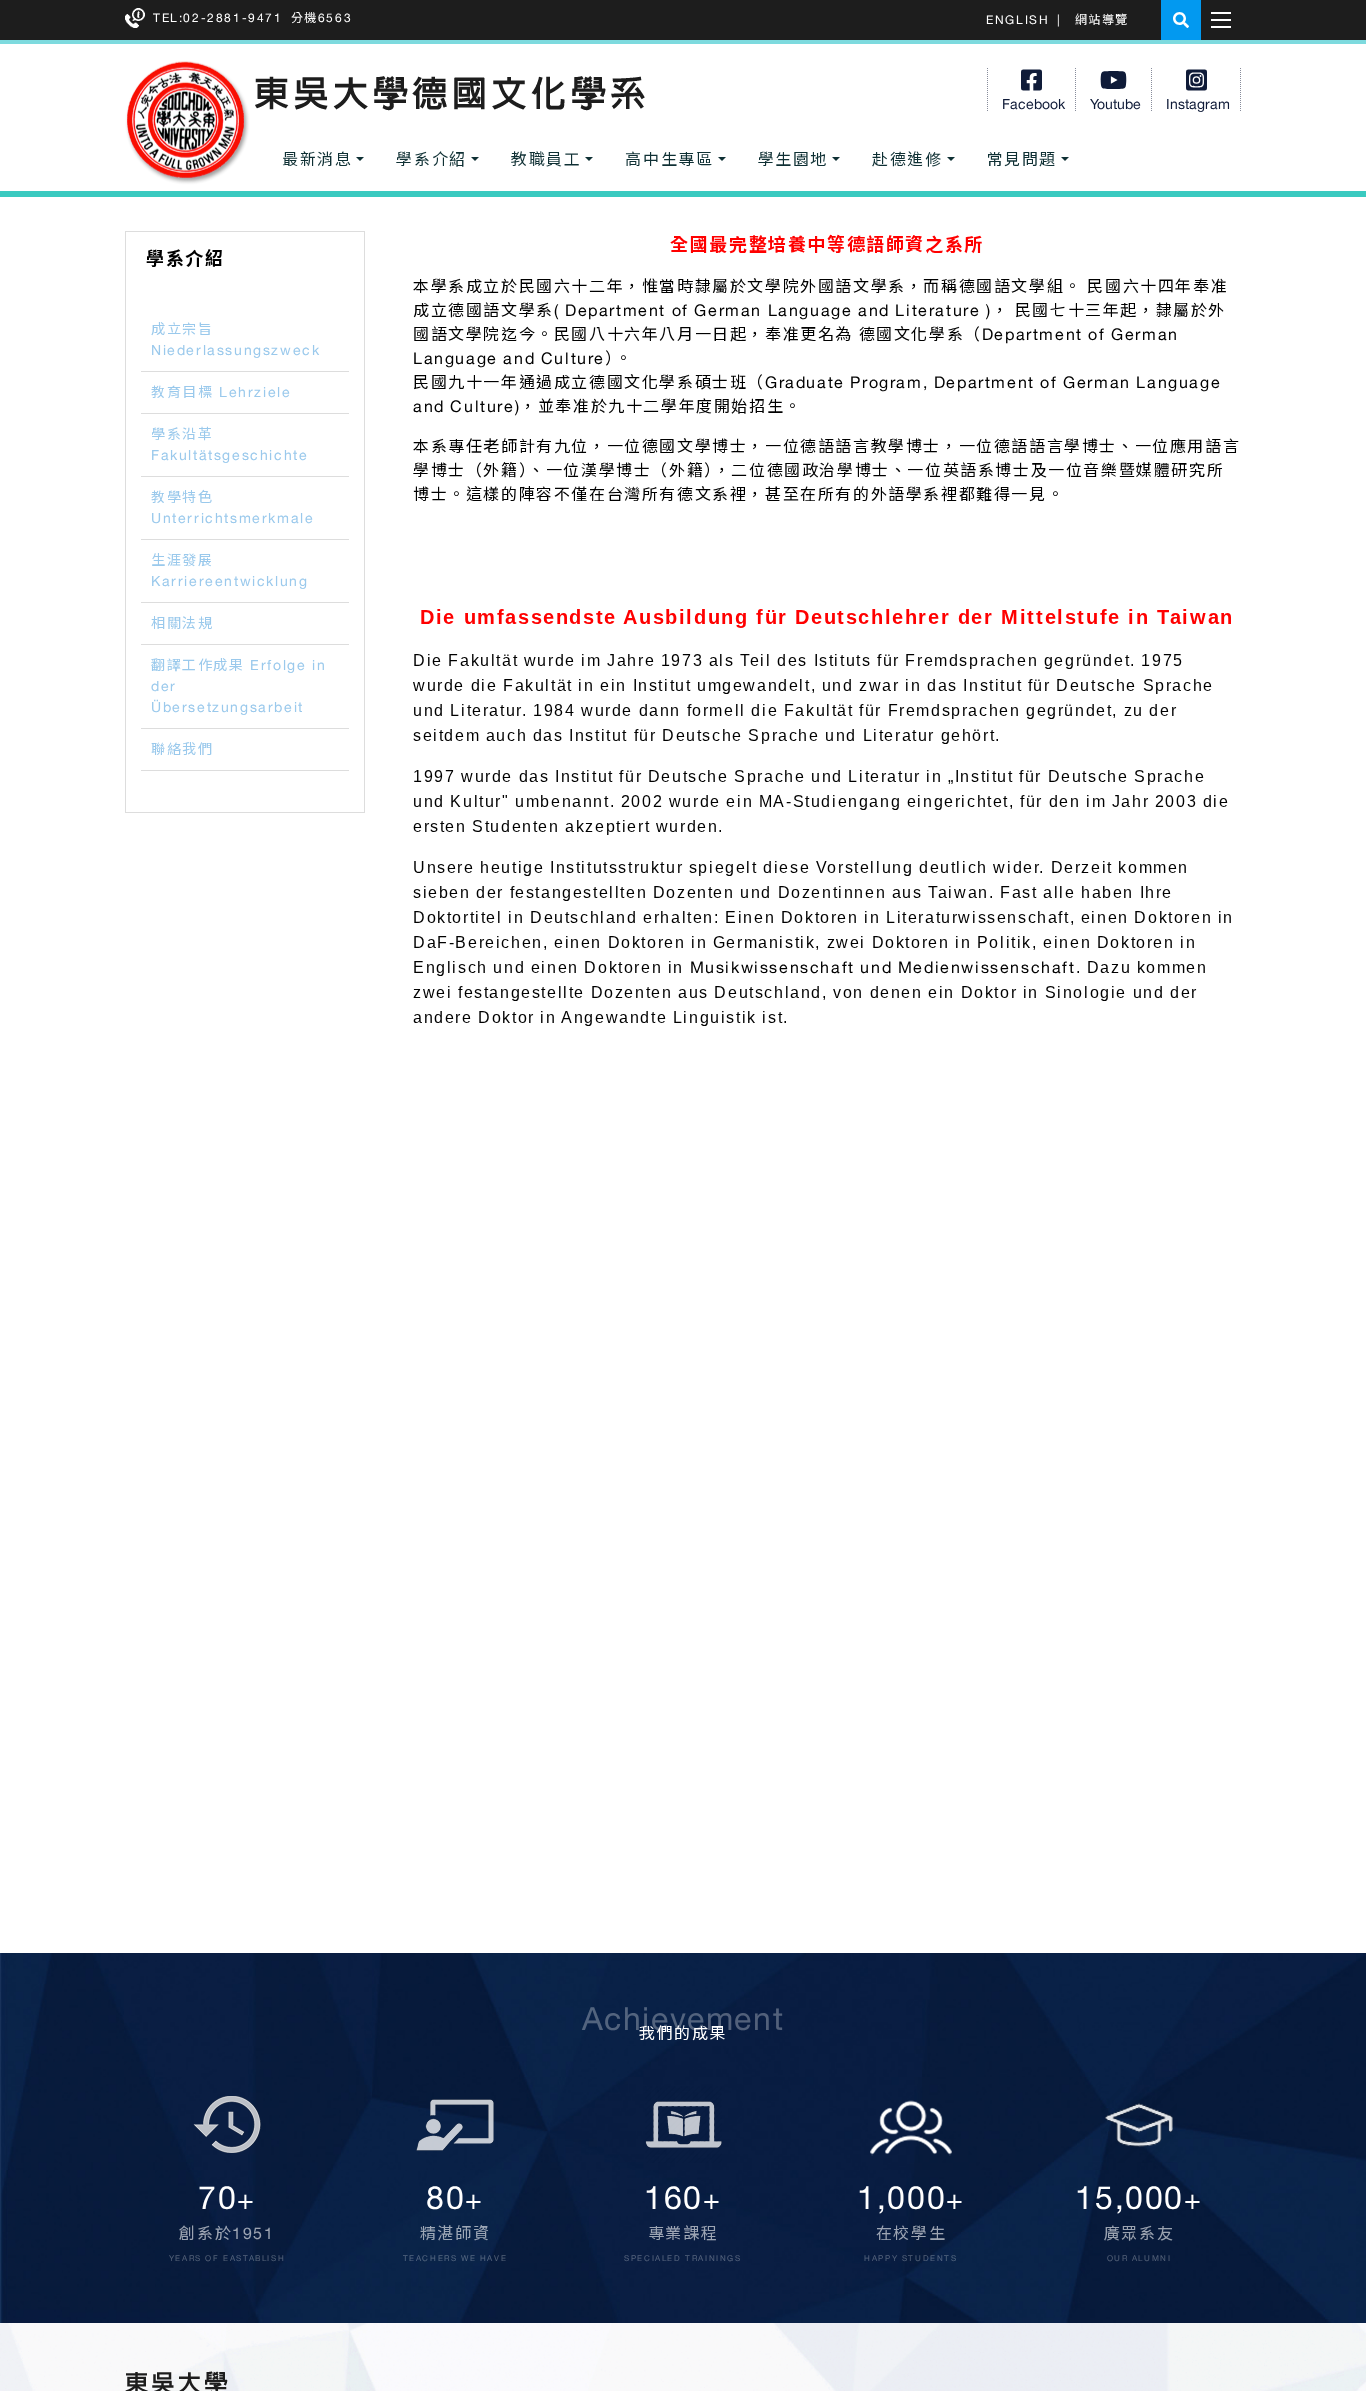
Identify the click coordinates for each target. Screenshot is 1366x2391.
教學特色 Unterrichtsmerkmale (232, 507)
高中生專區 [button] (669, 159)
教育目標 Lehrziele (221, 392)
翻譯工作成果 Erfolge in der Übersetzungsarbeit (238, 686)
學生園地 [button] (793, 159)
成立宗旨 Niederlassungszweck (235, 339)
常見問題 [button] (1022, 159)
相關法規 (182, 623)
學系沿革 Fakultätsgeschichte (229, 444)
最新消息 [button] (317, 159)
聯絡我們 (182, 749)
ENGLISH (1017, 20)
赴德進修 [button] (907, 159)
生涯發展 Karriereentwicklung (229, 570)
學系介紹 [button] (431, 159)
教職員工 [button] (546, 159)
